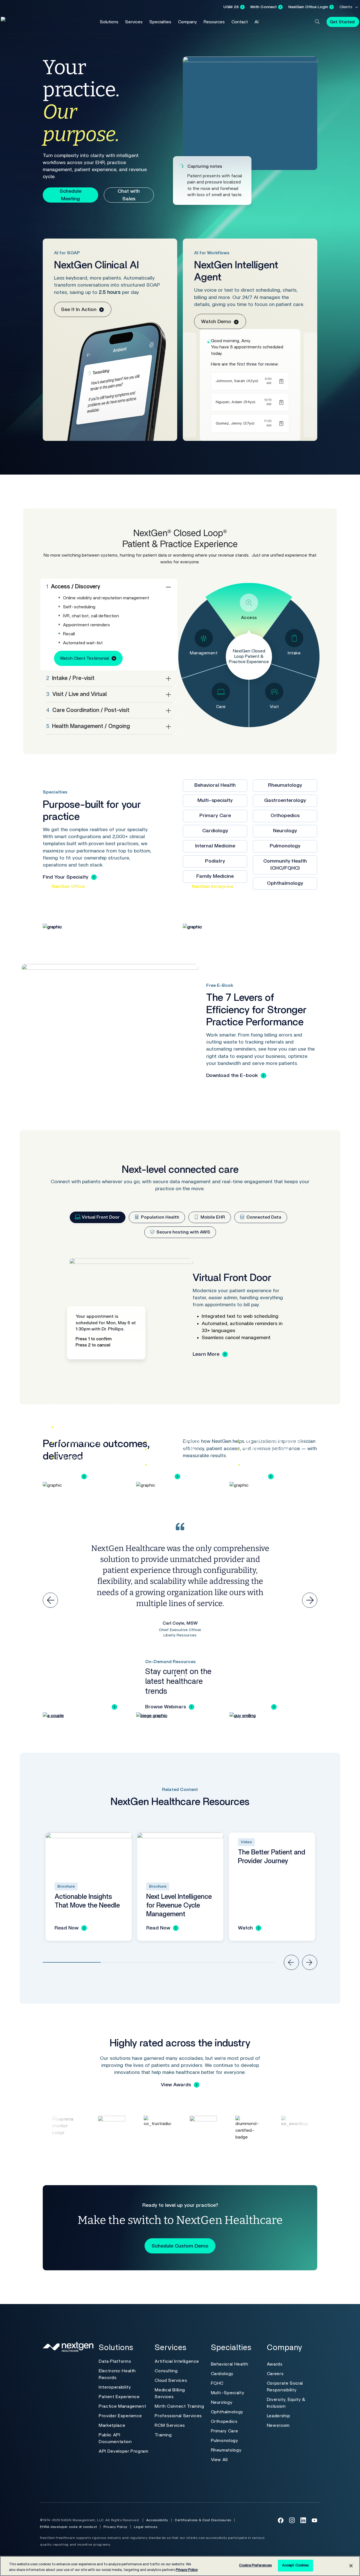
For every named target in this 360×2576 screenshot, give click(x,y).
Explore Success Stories (80, 1707)
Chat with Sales (129, 195)
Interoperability (115, 2387)
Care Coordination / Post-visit (88, 710)
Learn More (206, 1354)
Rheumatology (285, 785)
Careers (275, 2374)
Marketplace (112, 2425)
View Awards (176, 2085)
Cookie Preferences (255, 2565)
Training (163, 2435)
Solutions (109, 22)
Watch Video (253, 1707)
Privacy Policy (115, 2527)
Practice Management (122, 2406)
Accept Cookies (295, 2565)
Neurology (285, 831)
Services (134, 22)
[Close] (351, 2566)
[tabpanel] (180, 1314)
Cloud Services (171, 2380)
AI (256, 22)
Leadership (278, 2416)
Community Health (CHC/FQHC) (285, 865)
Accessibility (157, 2520)
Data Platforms (115, 2361)
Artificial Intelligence (177, 2361)
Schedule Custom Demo (180, 2246)
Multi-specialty (215, 801)
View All (219, 2460)
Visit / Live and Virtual (76, 694)
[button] (317, 22)
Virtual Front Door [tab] (100, 1217)
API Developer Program (123, 2451)
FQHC (217, 2383)
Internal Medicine (215, 846)
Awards (275, 2364)
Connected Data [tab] (263, 1217)
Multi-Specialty (228, 2393)
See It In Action (79, 310)
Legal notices (146, 2527)
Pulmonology (285, 846)
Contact (240, 22)
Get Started (342, 22)
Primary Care (215, 816)
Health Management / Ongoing (88, 726)
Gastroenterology (285, 801)
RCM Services (170, 2425)
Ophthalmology (227, 2412)
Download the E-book (232, 1076)
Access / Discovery (73, 587)
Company (187, 22)
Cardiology (215, 831)
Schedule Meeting (70, 195)
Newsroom (278, 2425)
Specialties (160, 22)
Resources (214, 22)
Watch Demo (216, 322)
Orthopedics (285, 816)
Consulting (166, 2371)
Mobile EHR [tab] (212, 1217)
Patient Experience (119, 2397)
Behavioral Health (215, 785)
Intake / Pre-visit (70, 678)
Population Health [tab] (159, 1217)
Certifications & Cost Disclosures (203, 2520)
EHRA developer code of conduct (68, 2527)
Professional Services (178, 2416)
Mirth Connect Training (179, 2406)
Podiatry (215, 861)
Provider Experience (120, 2416)
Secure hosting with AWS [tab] (183, 1232)
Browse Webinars (166, 1707)
